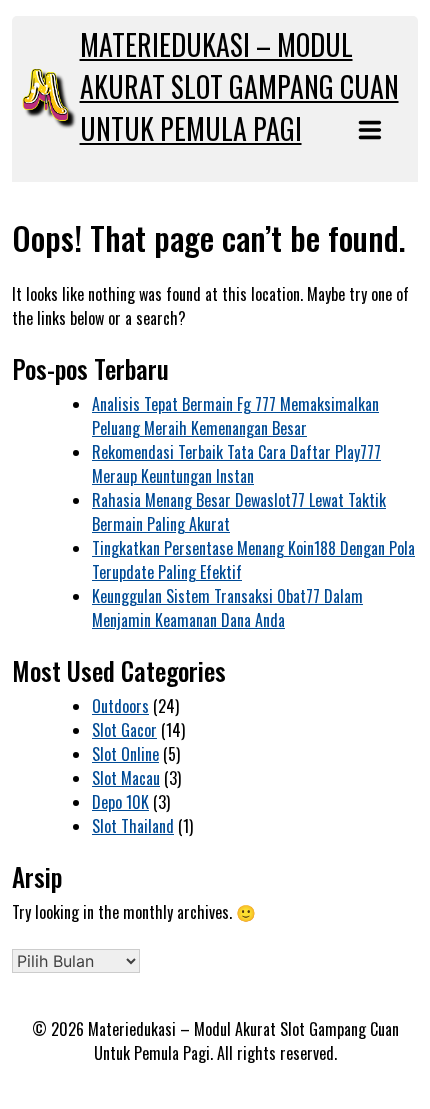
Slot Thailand (133, 826)
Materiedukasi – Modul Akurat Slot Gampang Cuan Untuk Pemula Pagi (239, 86)
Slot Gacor (124, 730)
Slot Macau (126, 778)
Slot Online (125, 754)
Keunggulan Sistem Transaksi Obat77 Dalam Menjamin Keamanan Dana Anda (227, 608)
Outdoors (120, 706)
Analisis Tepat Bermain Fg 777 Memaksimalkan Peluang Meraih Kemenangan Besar (235, 416)
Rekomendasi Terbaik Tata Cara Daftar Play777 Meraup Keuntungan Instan (236, 464)
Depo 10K (120, 802)
